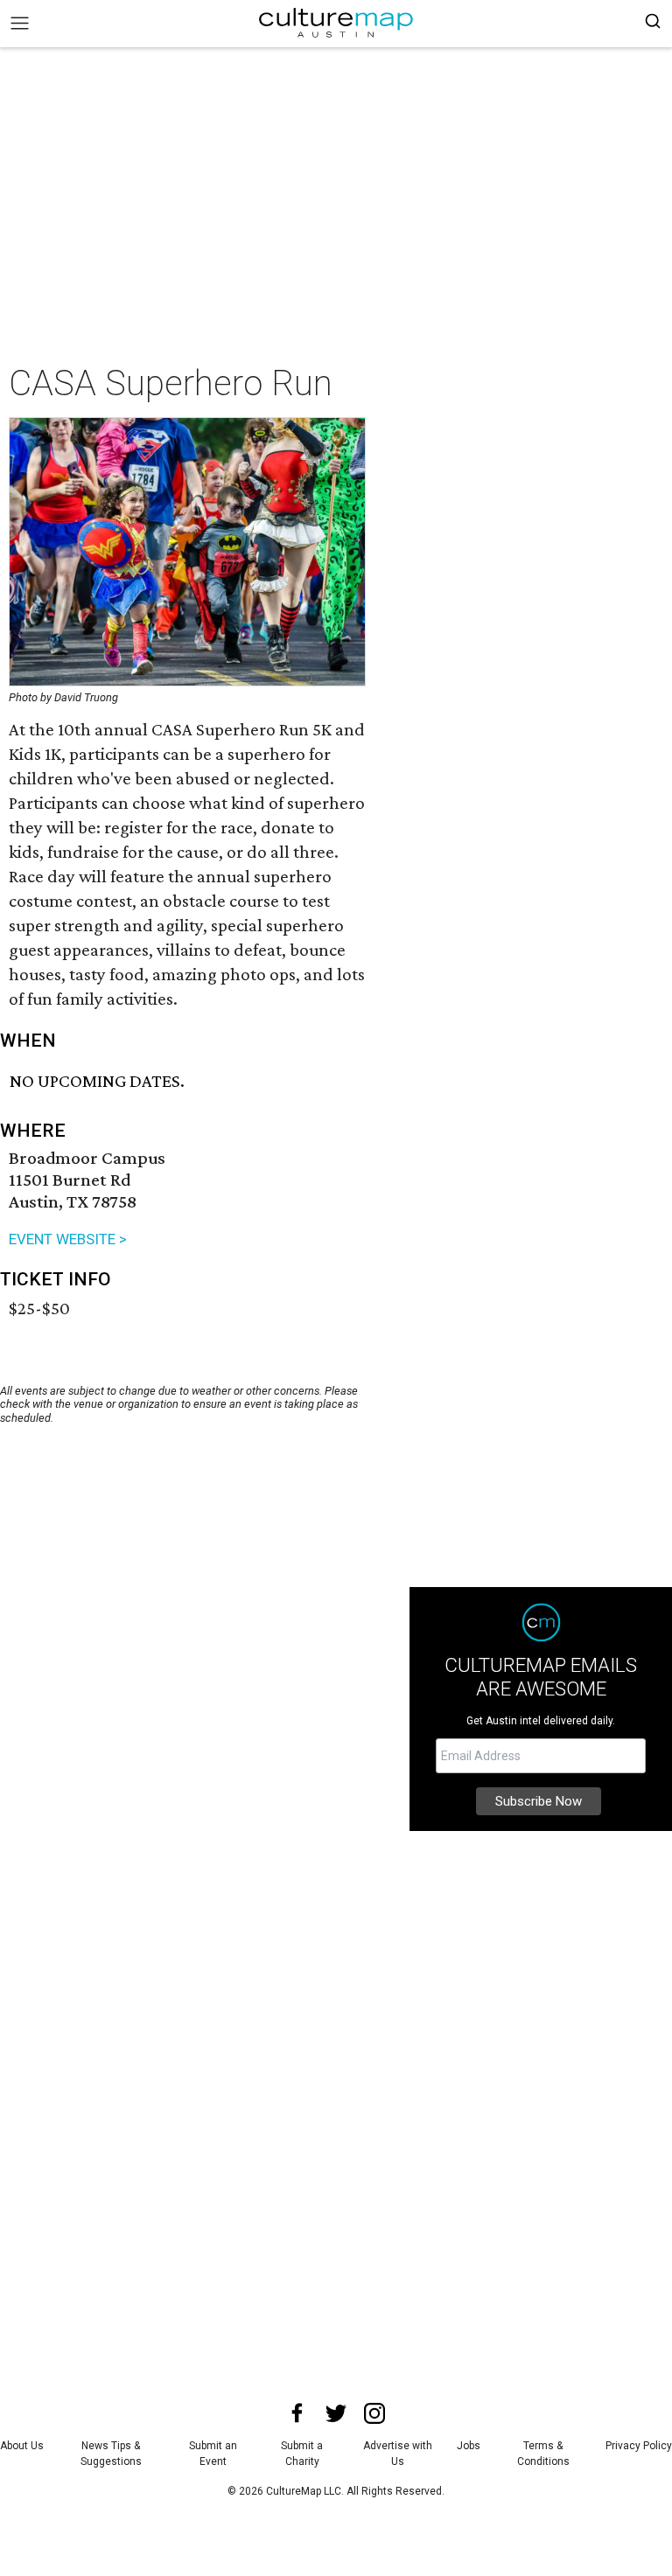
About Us (22, 2446)
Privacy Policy (639, 2446)
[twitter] (336, 2413)
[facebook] (297, 2413)
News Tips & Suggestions (111, 2454)
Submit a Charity (302, 2454)
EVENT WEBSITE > (68, 1239)
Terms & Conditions (543, 2454)
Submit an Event (213, 2454)
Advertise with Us (398, 2454)
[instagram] (374, 2413)
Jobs (469, 2446)
